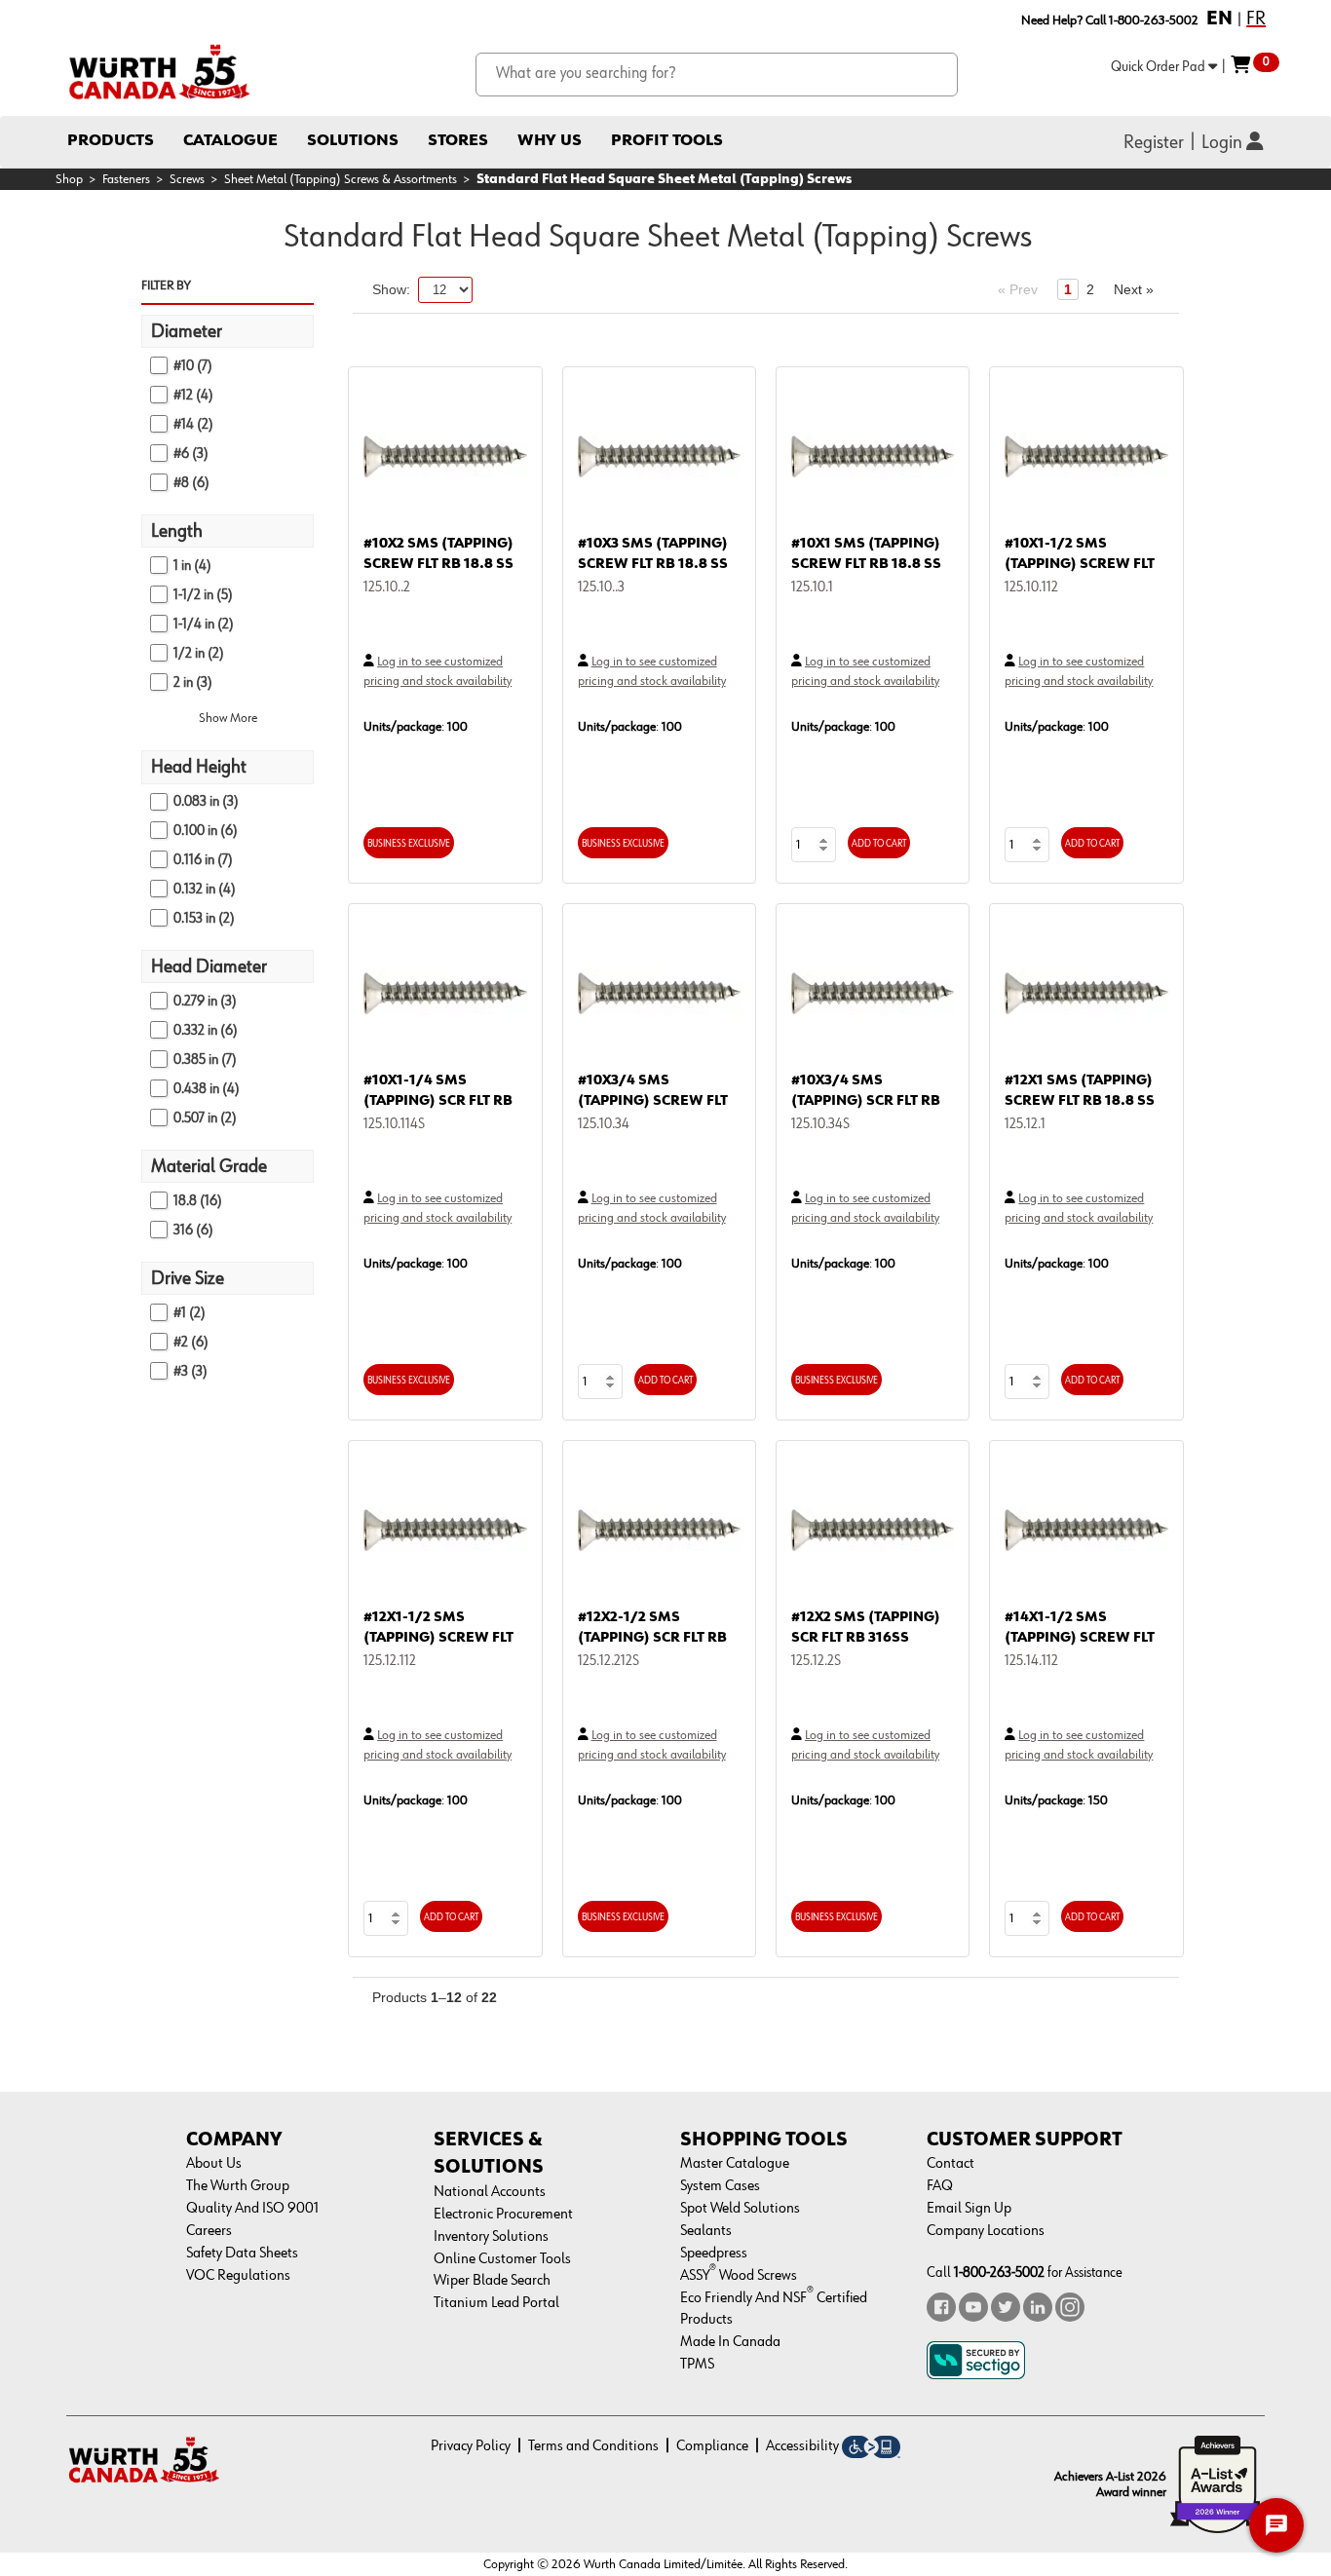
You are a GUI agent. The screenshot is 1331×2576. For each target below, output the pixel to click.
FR (1256, 19)
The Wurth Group (238, 2186)
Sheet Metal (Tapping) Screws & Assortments (341, 179)
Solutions (353, 141)
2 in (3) (193, 682)
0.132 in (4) (205, 889)
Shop (69, 179)
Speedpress (714, 2254)
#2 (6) (191, 1342)
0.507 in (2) (205, 1118)
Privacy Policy (471, 2446)
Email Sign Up (969, 2209)
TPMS (697, 2365)
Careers (209, 2231)
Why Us (550, 141)
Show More (228, 718)
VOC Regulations (238, 2276)
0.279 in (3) (205, 1001)
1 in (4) (192, 566)
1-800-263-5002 (999, 2273)
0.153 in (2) (204, 918)
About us (214, 2164)
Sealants (706, 2231)
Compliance (712, 2446)
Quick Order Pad (1160, 67)
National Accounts (490, 2192)
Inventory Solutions (491, 2237)
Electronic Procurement (503, 2215)
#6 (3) (191, 454)
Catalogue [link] (230, 141)
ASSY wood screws (739, 2276)
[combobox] (717, 75)
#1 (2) (190, 1313)
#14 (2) (193, 424)
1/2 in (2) (199, 653)
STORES (458, 141)
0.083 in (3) (206, 801)
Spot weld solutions (740, 2209)
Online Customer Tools (502, 2259)
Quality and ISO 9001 (252, 2209)
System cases (720, 2186)
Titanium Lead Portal (496, 2303)
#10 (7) (193, 366)
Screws (187, 179)
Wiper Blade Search (492, 2281)
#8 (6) (191, 483)
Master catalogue (735, 2164)
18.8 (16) (198, 1201)
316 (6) (193, 1230)
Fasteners (126, 179)
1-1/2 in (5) (203, 595)
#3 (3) (190, 1371)
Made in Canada (730, 2342)
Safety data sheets (242, 2254)
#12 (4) (193, 395)
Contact (951, 2164)
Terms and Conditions (593, 2446)
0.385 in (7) (205, 1060)
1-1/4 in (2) (204, 624)
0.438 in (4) (207, 1089)
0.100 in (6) (206, 831)
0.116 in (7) (203, 860)
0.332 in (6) (206, 1030)
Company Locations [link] (986, 2231)
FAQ (940, 2186)
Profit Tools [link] (667, 141)
